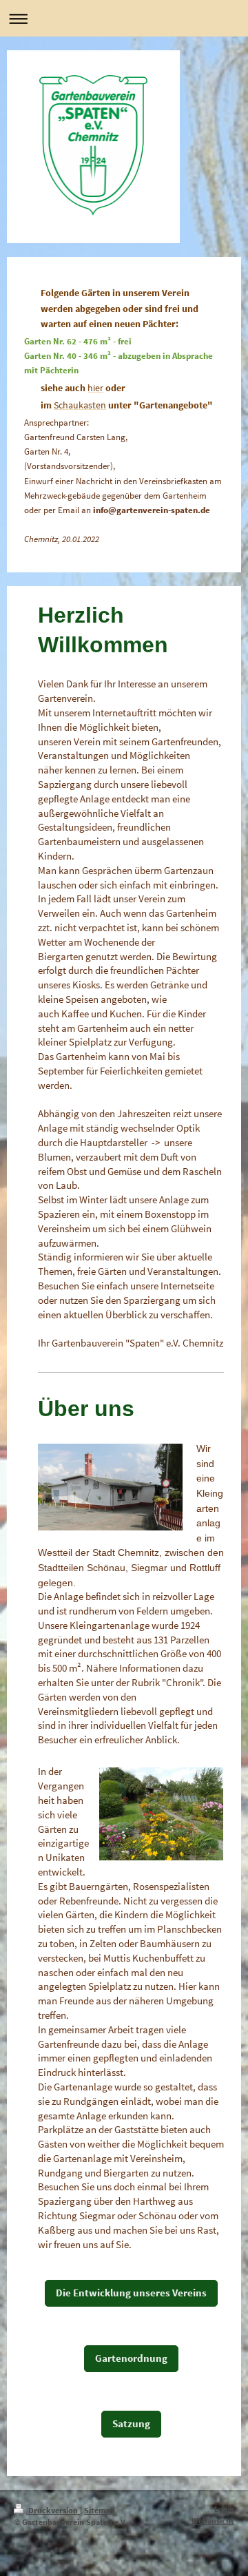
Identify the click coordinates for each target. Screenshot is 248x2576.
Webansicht (213, 2521)
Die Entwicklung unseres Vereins (131, 2293)
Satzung (131, 2423)
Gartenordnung (131, 2358)
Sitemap (99, 2510)
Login (224, 2509)
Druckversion (53, 2510)
